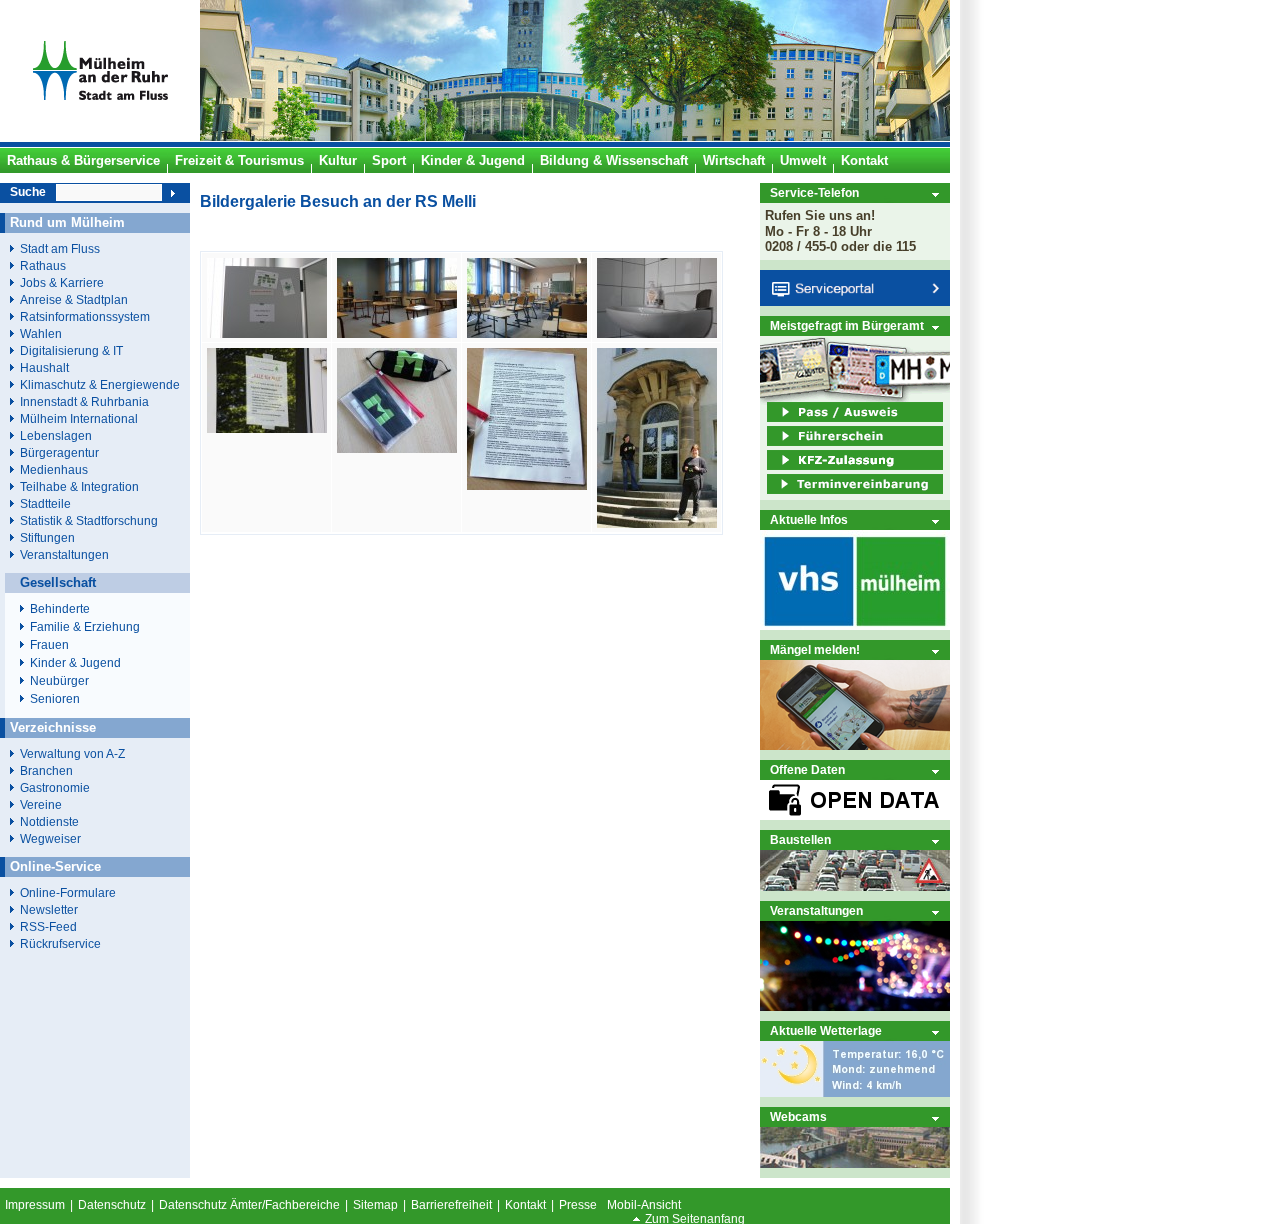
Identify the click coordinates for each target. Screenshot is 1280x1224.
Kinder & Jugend (75, 663)
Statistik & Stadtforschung (89, 520)
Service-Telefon (814, 192)
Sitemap (375, 1205)
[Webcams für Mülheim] (855, 1163)
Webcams (798, 1116)
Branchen (46, 770)
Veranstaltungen (816, 910)
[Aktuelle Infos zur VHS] (855, 625)
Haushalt (44, 367)
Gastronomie (55, 787)
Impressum (35, 1205)
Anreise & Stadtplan (74, 299)
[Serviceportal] (855, 301)
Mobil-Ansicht (644, 1205)
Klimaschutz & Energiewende (100, 384)
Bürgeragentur (59, 452)
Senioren (55, 699)
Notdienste (49, 821)
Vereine (41, 804)
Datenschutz (112, 1205)
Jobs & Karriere (62, 282)
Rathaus (43, 265)
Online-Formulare (68, 892)
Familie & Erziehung (85, 627)
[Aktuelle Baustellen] (855, 886)
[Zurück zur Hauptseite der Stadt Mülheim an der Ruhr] (100, 137)
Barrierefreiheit (451, 1205)
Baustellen (800, 839)
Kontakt (525, 1205)
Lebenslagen (56, 435)
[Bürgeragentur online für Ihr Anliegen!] (855, 745)
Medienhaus (54, 469)
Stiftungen (47, 537)
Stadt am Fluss (60, 248)
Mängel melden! (815, 649)
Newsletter (49, 909)
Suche (28, 192)
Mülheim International (79, 418)
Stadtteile (45, 503)
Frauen (49, 645)
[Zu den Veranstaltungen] (855, 1006)
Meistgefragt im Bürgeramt (847, 325)
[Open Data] (855, 815)
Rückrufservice (60, 943)
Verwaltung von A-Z (72, 753)
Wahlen (41, 333)
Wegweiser (50, 838)
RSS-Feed (48, 926)
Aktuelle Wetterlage (826, 1030)
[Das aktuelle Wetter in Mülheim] (855, 1092)
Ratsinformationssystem (85, 316)
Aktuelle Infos (809, 519)
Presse (578, 1205)
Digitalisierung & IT (71, 350)
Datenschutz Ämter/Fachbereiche (249, 1205)
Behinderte (60, 609)
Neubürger (59, 681)
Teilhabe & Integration (79, 486)
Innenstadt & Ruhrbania (84, 401)
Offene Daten (807, 769)
